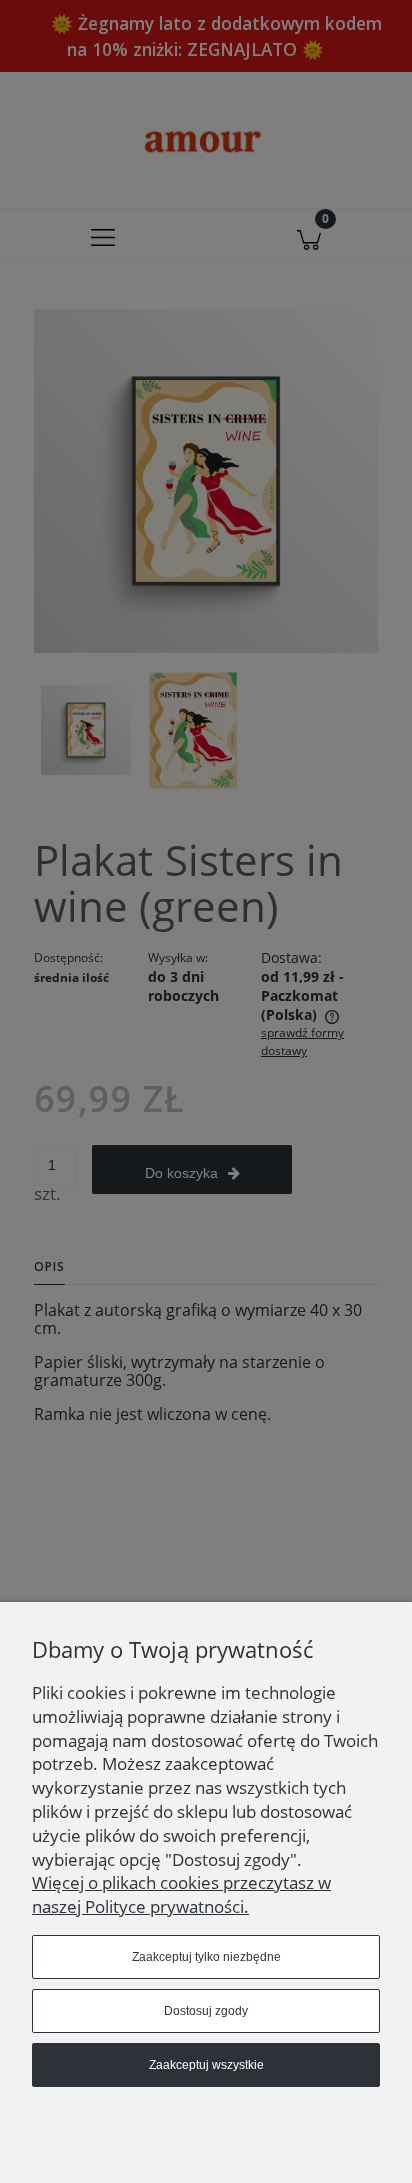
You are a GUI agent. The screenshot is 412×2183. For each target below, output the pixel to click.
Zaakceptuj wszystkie (206, 2065)
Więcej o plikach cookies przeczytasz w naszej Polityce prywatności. (181, 1894)
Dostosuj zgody (206, 2011)
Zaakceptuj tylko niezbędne (206, 1957)
